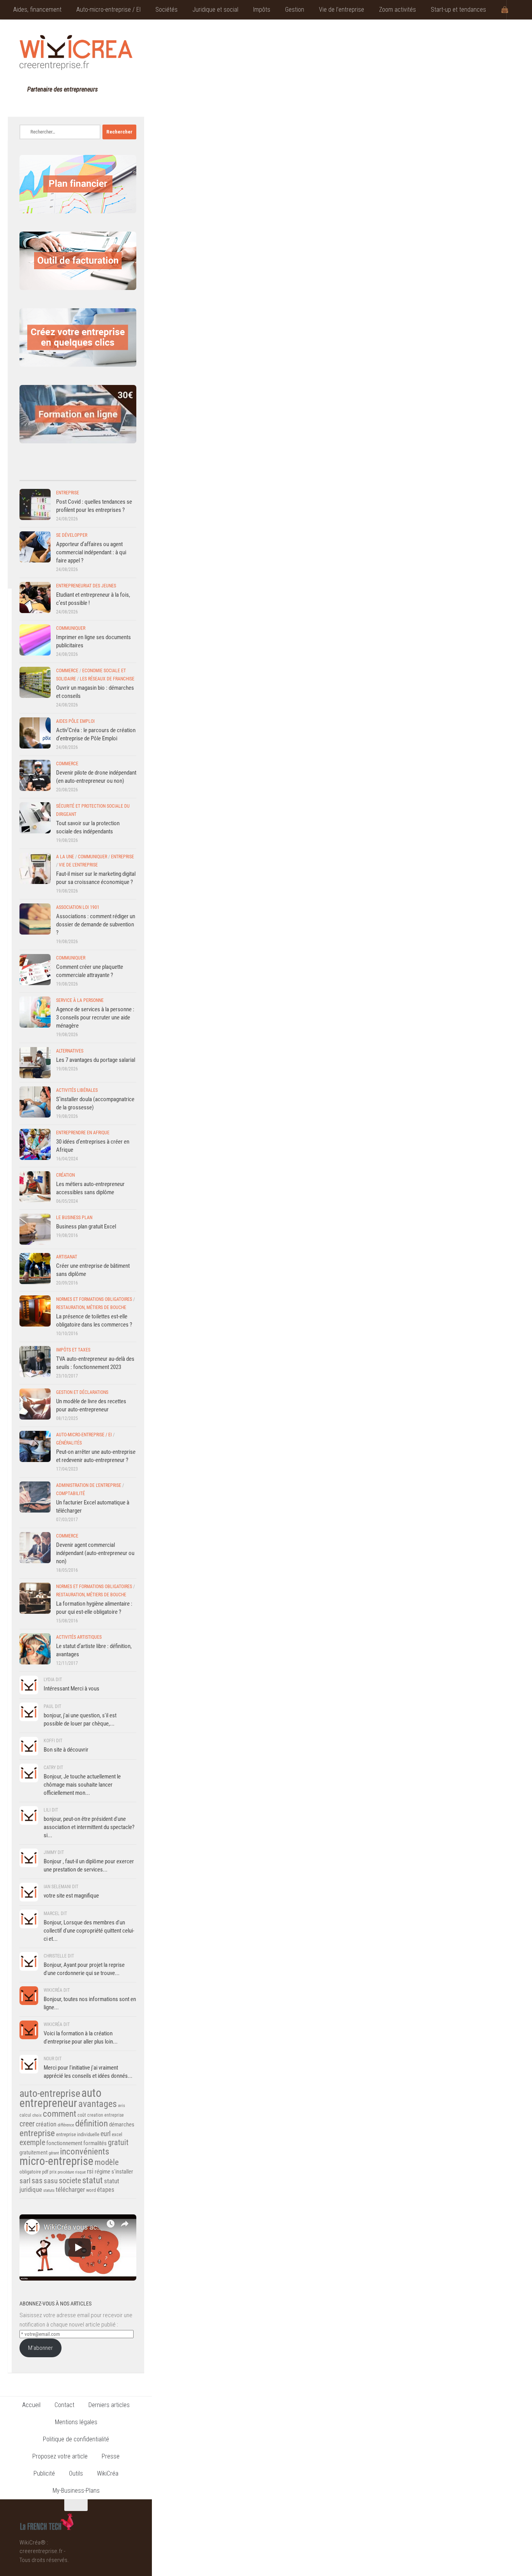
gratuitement (33, 2153)
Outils (76, 2473)
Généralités (69, 1443)
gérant (54, 2153)
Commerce (67, 671)
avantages (98, 2104)
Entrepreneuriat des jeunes (86, 586)
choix (37, 2115)
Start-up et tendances (458, 10)
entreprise (37, 2133)
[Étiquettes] (122, 473)
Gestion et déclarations (82, 1392)
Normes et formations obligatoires (94, 1299)
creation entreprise (106, 2115)
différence (66, 2125)
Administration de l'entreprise (89, 1485)
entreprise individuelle (78, 2134)
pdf (45, 2172)
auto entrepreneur (61, 2098)
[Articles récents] (34, 473)
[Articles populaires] (92, 473)
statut (92, 2180)
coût (82, 2115)
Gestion (295, 10)
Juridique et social (215, 10)
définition (92, 2124)
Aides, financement (37, 10)
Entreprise (68, 493)
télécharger (70, 2189)
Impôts (262, 10)
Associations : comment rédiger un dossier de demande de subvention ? (96, 924)
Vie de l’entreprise (342, 10)
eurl (106, 2134)
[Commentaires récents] (63, 473)
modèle (107, 2162)
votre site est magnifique (71, 1896)
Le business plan (74, 1218)
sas (37, 2181)
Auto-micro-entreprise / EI (108, 10)
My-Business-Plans (76, 2491)
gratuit (118, 2142)
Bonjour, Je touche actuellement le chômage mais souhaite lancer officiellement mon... (82, 1785)
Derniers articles (109, 2405)
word (91, 2190)
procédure (66, 2172)
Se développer (72, 535)
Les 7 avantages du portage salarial (96, 1060)
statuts (49, 2190)
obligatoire (30, 2172)
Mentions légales (76, 2422)
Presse (111, 2456)
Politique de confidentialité (76, 2439)
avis (122, 2106)
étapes (106, 2190)
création (46, 2124)
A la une (65, 857)
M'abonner (41, 2348)
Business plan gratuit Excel (86, 1226)
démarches (122, 2124)
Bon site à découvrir (66, 1750)
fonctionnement (64, 2143)
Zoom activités (397, 10)
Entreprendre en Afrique (83, 1133)
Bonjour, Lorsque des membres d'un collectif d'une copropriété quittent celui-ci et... (89, 1931)
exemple (32, 2142)
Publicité (44, 2473)
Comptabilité (70, 1494)
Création (65, 1175)
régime (102, 2172)
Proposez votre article (60, 2456)
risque (80, 2172)
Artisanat (67, 1257)
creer (27, 2124)
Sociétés (166, 10)
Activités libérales (77, 1090)
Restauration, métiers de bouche (91, 1307)
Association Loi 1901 (78, 907)
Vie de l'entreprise (78, 865)
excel (117, 2134)
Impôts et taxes (73, 1350)
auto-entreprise (50, 2093)
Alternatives (70, 1051)
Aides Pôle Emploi (75, 721)
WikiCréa (108, 2473)
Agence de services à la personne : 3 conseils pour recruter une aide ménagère (95, 1017)
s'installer (122, 2172)
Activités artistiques (79, 1637)
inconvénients (85, 2152)
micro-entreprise (56, 2161)
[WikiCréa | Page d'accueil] (76, 53)
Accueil (31, 2405)
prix (53, 2172)
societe (70, 2181)
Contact (64, 2405)
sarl (25, 2181)
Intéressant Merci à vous (71, 1689)
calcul (25, 2115)
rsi (90, 2171)
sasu (51, 2181)
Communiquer (71, 628)
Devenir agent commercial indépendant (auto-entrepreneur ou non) (95, 1553)
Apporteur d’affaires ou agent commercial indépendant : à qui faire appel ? (91, 552)
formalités (95, 2143)
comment (60, 2114)
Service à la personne (80, 1000)
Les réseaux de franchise (107, 679)
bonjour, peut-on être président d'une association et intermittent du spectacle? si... (89, 1827)
